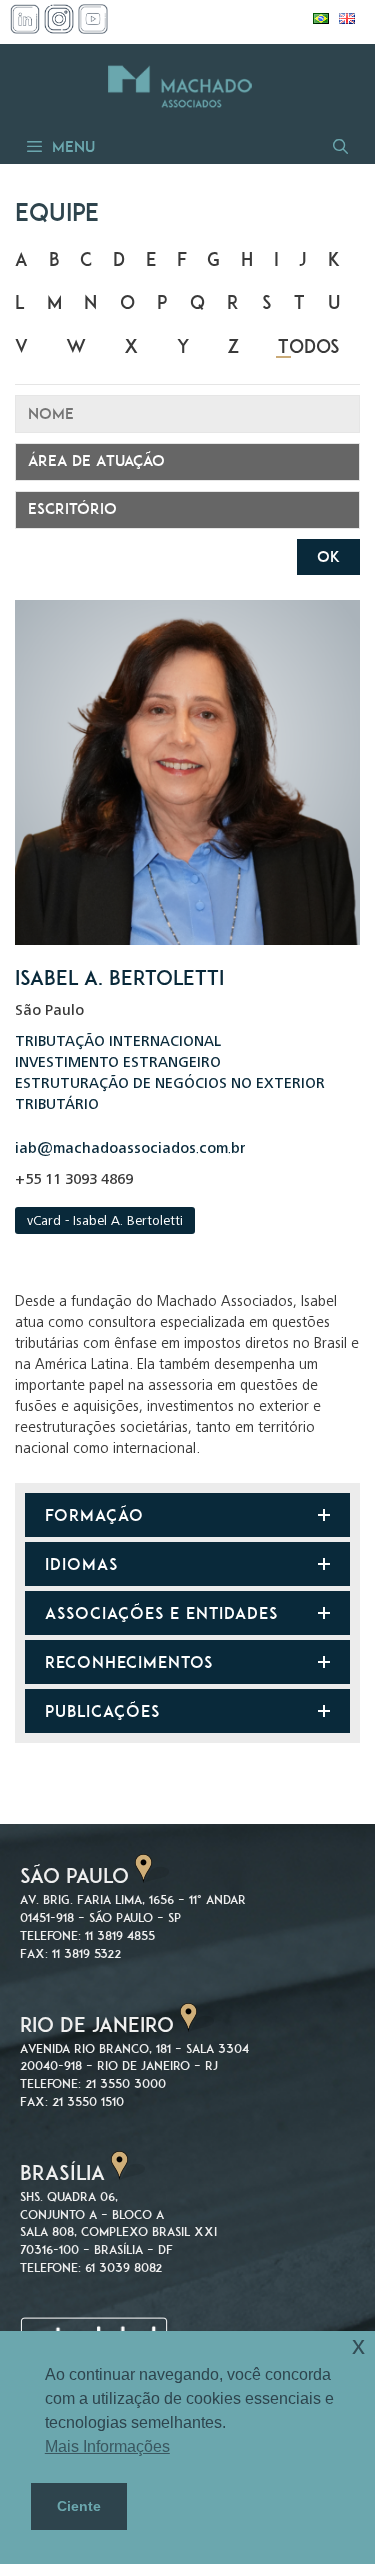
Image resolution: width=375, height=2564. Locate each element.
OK (328, 556)
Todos (309, 346)
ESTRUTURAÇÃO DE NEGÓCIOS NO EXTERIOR (170, 1084)
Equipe (57, 212)
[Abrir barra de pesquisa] (339, 146)
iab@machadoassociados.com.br (130, 1149)
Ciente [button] (79, 2506)
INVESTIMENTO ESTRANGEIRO (118, 1063)
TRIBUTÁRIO (57, 1105)
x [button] (358, 2345)
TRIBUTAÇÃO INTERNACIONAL (118, 1042)
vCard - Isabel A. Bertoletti (105, 1222)
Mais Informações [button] (107, 2446)
